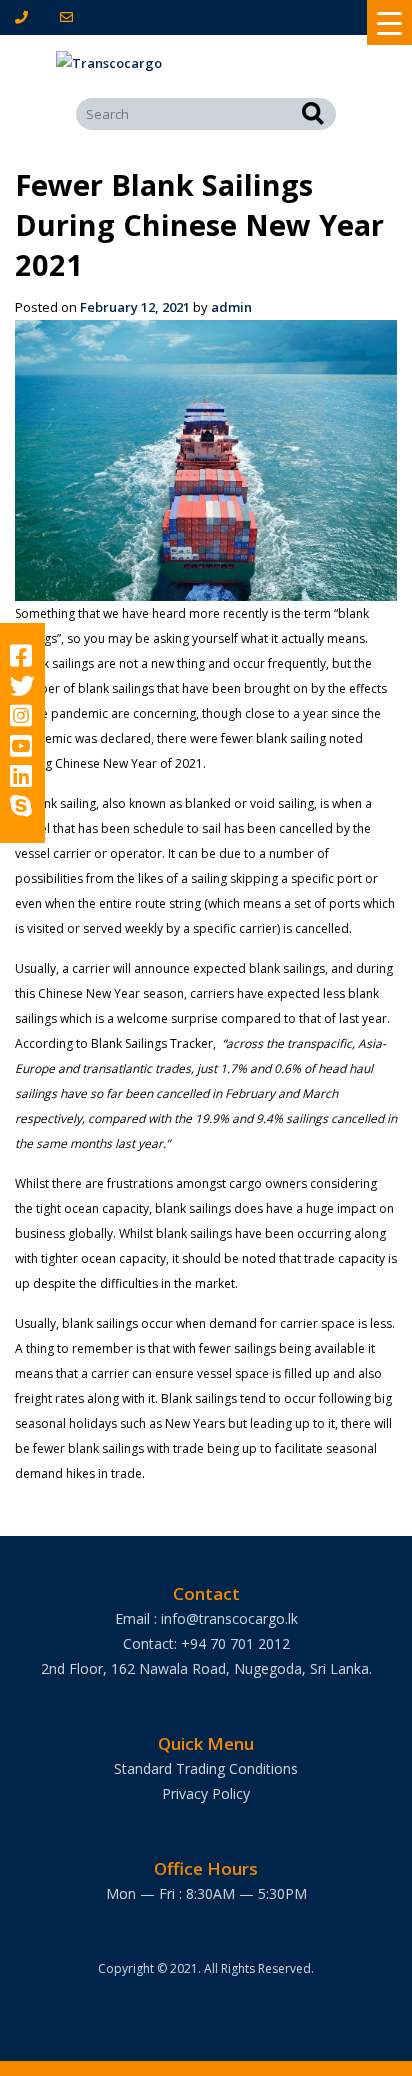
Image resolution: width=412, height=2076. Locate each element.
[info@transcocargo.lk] (70, 17)
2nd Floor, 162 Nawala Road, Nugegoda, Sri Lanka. (206, 1668)
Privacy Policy (206, 1793)
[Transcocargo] (206, 63)
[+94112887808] (25, 17)
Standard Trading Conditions (206, 1768)
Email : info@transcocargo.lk (206, 1618)
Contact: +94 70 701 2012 (206, 1643)
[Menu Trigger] (389, 22)
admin (231, 307)
